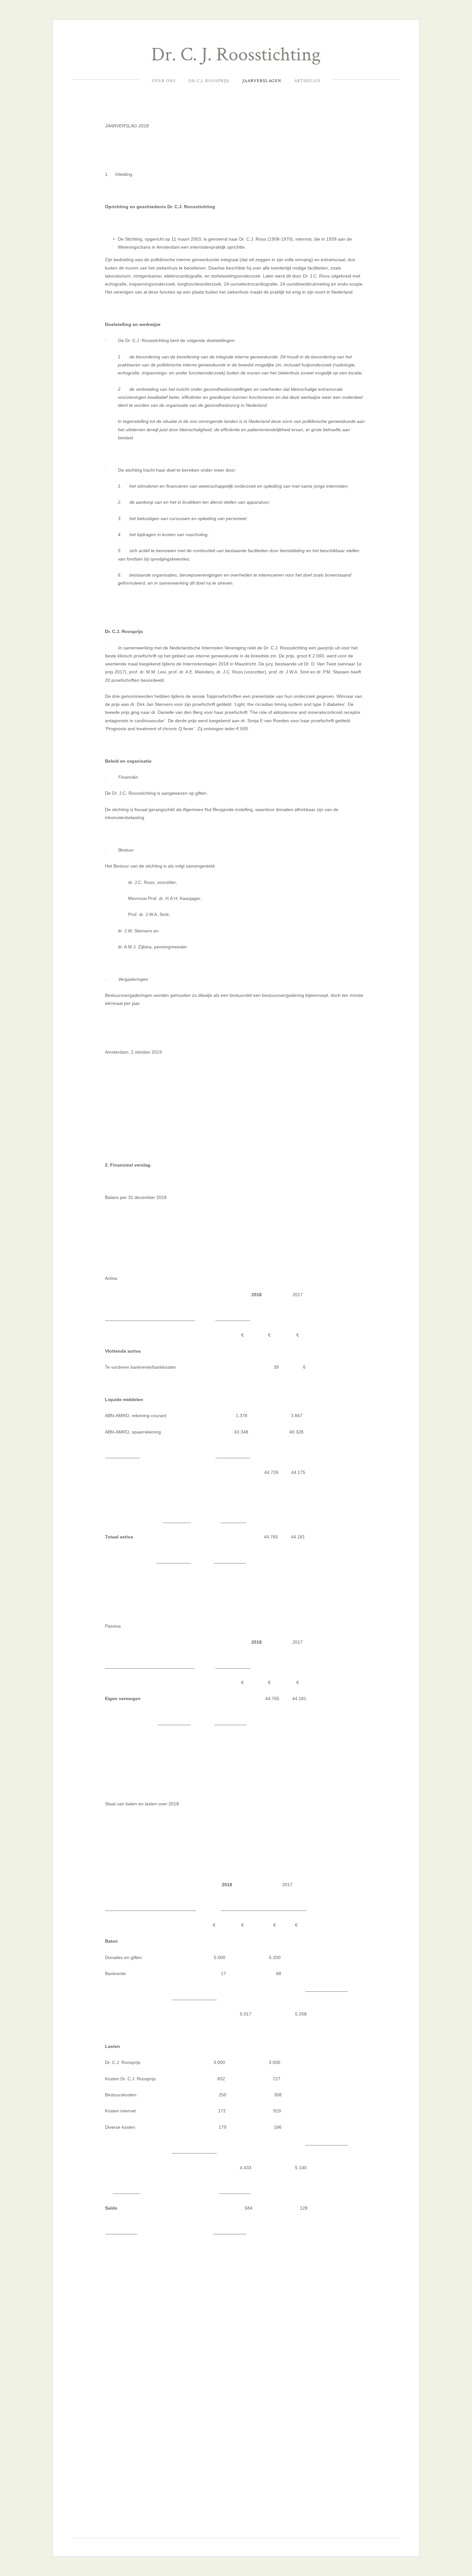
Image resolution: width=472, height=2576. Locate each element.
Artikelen (307, 81)
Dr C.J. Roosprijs (209, 81)
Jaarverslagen (262, 81)
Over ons (164, 81)
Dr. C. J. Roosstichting (236, 55)
